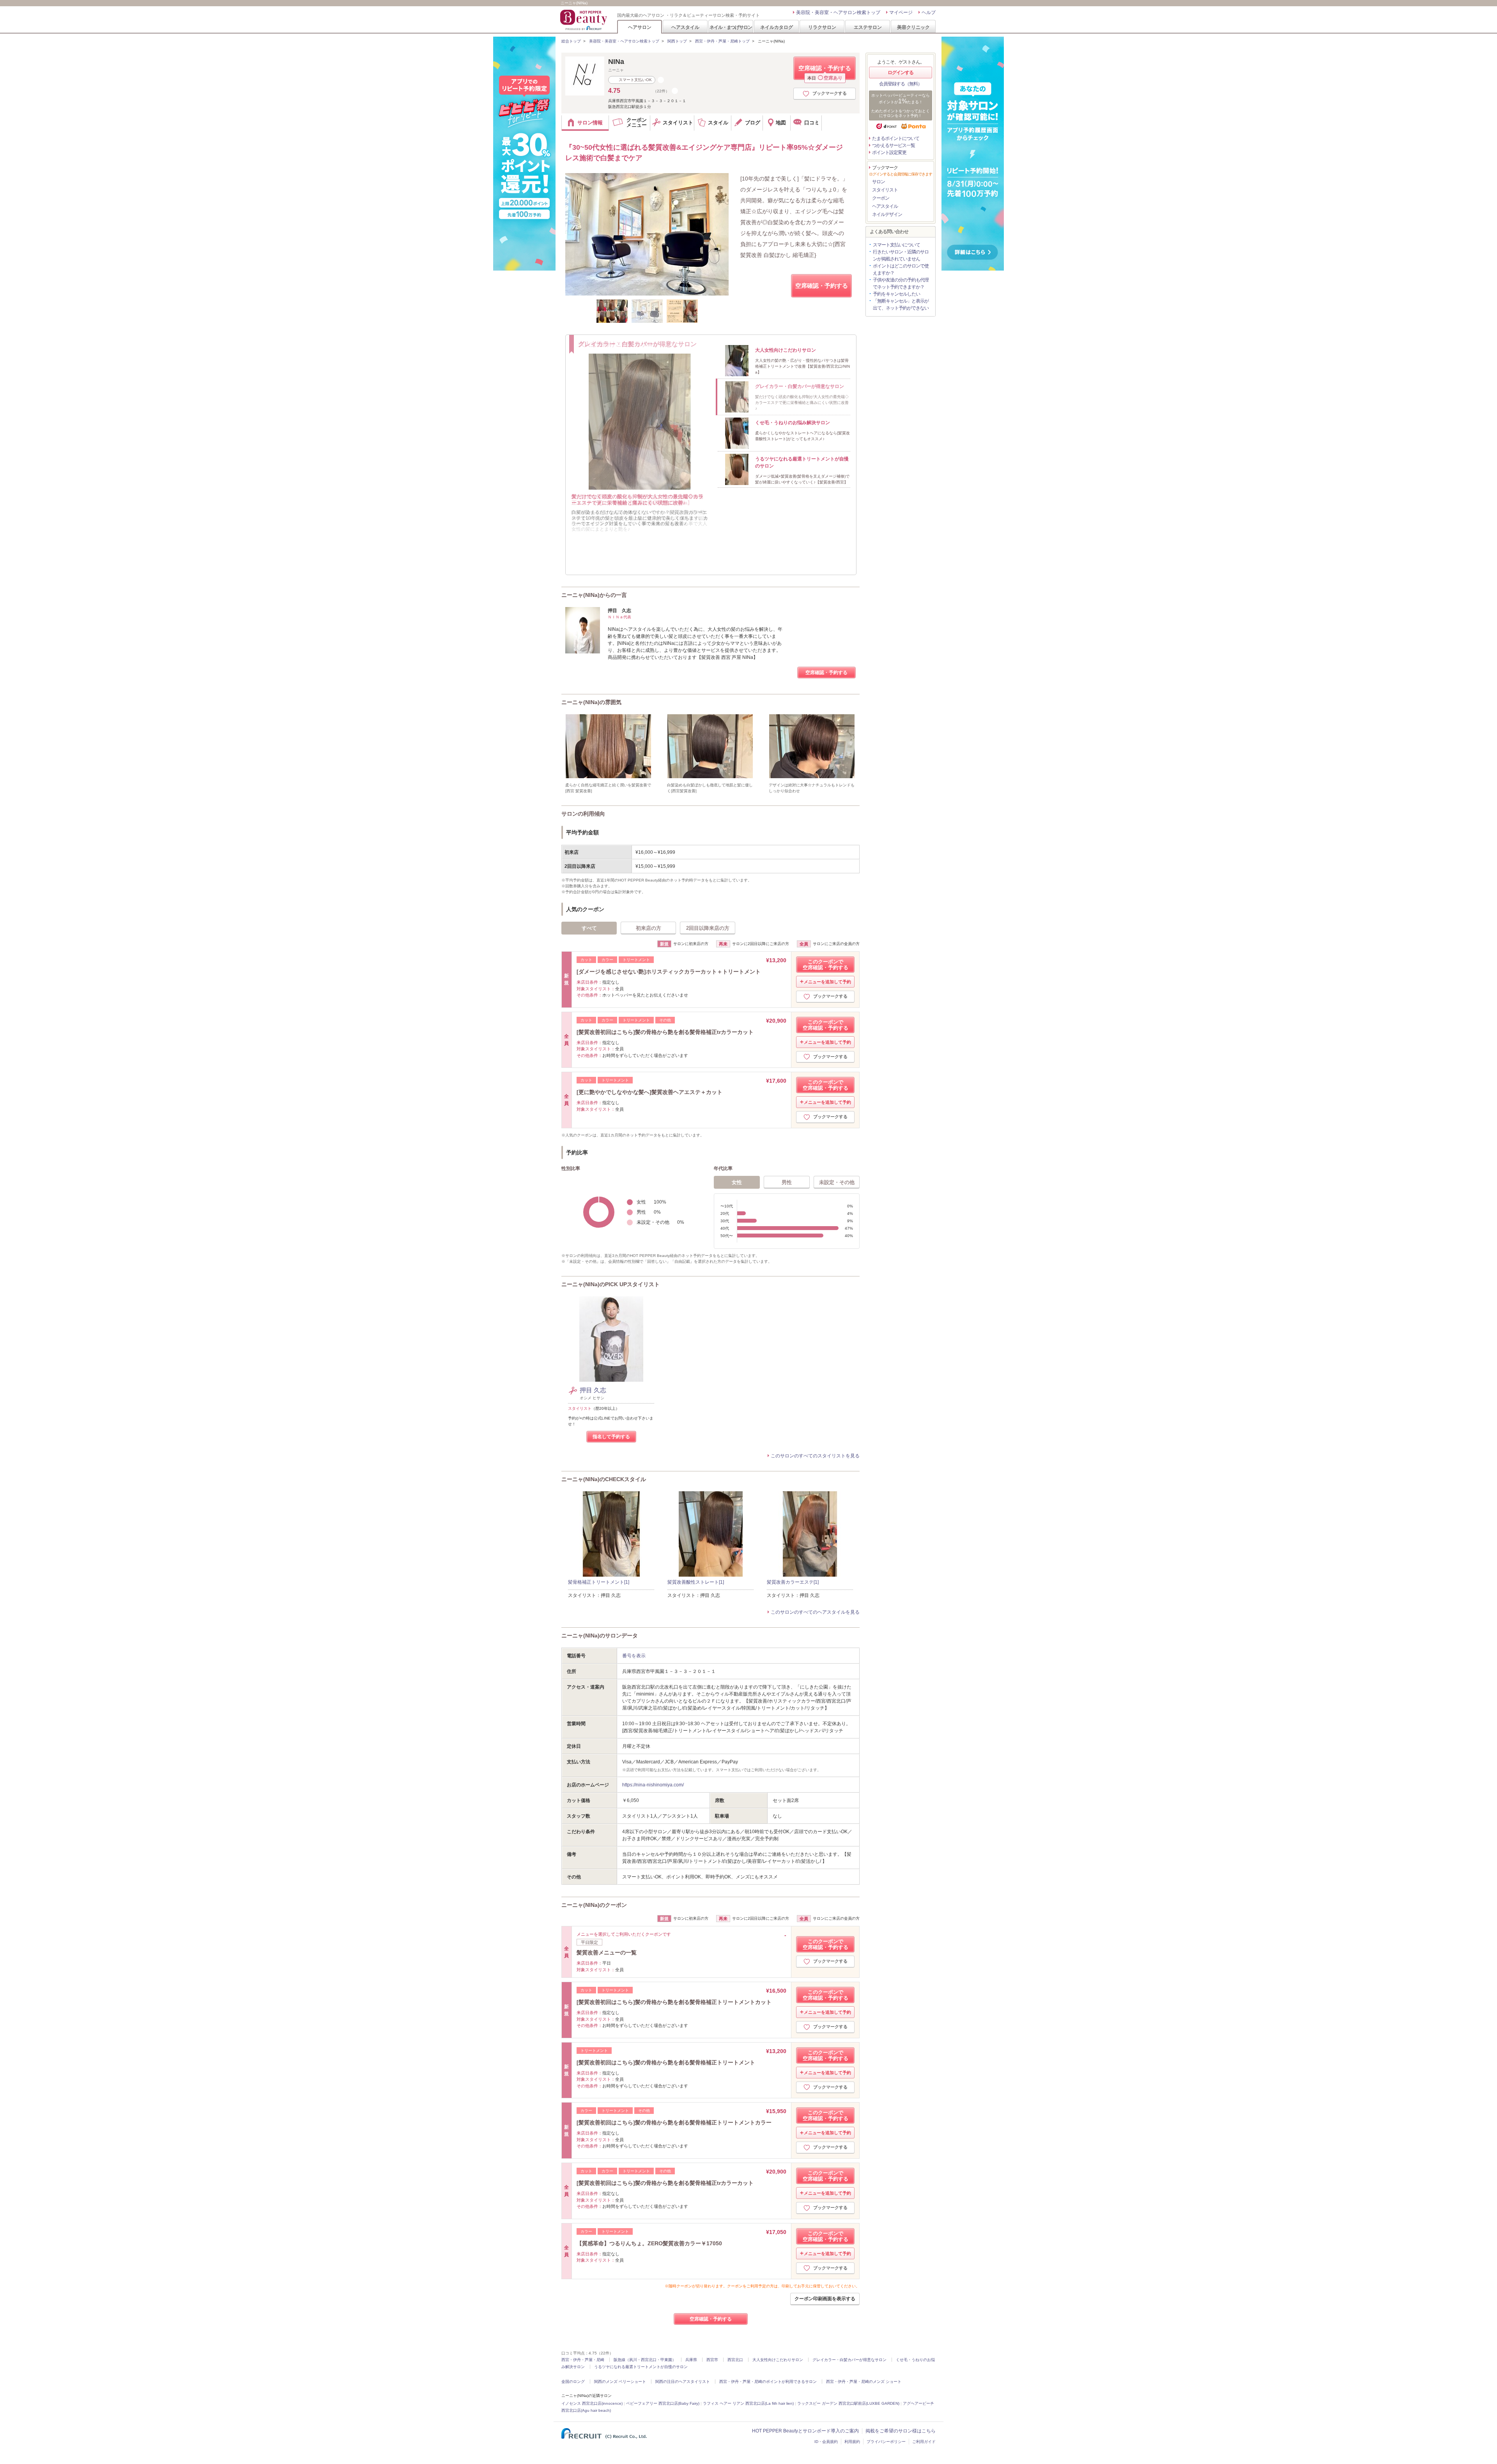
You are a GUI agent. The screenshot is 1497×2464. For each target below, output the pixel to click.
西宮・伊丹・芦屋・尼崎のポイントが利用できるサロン (768, 2382)
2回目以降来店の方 (708, 928)
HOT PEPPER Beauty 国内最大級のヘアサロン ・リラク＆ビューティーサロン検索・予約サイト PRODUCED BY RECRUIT (584, 20)
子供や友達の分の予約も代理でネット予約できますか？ (901, 283)
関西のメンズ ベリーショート (620, 2382)
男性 (787, 1182)
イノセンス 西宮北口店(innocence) (592, 2403)
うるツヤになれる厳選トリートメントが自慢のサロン (641, 2367)
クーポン (881, 198)
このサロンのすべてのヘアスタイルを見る (815, 1612)
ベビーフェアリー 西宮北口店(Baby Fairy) (663, 2403)
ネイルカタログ (777, 27)
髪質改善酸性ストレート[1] (696, 1582)
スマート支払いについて (896, 245)
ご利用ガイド (924, 2442)
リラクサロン (822, 27)
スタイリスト (885, 190)
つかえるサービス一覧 (894, 145)
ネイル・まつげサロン (731, 27)
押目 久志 (593, 1390)
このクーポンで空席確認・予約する (825, 965)
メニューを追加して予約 (827, 982)
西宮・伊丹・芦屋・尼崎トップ (722, 41)
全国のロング (573, 2382)
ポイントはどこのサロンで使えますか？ (901, 269)
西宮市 (712, 2360)
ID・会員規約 (826, 2442)
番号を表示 (634, 1656)
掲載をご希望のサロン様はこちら (901, 2431)
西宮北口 (735, 2360)
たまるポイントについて (896, 138)
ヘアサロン (640, 27)
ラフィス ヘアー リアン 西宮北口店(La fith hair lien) (748, 2403)
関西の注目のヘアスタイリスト (683, 2382)
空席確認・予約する (825, 72)
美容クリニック (913, 27)
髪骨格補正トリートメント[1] (599, 1582)
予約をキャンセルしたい (896, 294)
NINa (616, 62)
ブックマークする (830, 93)
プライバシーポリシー (886, 2442)
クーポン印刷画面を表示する (825, 2299)
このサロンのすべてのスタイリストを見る (815, 1456)
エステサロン (868, 27)
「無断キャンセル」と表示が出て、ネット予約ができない (901, 304)
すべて (589, 928)
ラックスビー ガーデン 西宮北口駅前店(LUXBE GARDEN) (848, 2403)
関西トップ (677, 41)
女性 (737, 1182)
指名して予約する (611, 1437)
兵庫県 (691, 2360)
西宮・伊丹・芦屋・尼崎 (583, 2360)
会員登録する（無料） (901, 84)
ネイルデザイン (887, 214)
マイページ (901, 12)
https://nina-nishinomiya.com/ (653, 1785)
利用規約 (852, 2442)
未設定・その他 (837, 1182)
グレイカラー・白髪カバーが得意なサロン (849, 2360)
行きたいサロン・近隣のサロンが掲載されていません (901, 255)
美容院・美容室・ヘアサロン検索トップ (838, 12)
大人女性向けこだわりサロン (778, 2360)
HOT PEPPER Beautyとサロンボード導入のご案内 (805, 2431)
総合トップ (571, 41)
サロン (879, 182)
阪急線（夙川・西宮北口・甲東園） (645, 2360)
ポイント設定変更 (889, 152)
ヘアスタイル (685, 27)
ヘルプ (929, 12)
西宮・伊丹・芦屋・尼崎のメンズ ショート (864, 2382)
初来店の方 (649, 928)
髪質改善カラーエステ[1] (793, 1582)
